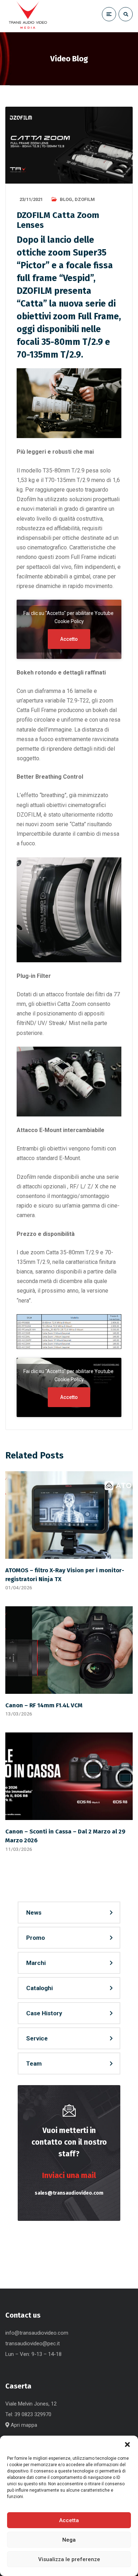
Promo (36, 1938)
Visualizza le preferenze (69, 2559)
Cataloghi (39, 1988)
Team (34, 2063)
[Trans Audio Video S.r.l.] (28, 16)
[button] (127, 2445)
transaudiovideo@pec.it (33, 2343)
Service (37, 2038)
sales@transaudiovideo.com (69, 2193)
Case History (44, 2013)
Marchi (36, 1963)
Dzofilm (85, 199)
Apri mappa (23, 2425)
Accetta (69, 2520)
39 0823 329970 (33, 2414)
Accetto (69, 639)
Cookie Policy (69, 621)
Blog (66, 199)
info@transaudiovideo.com (37, 2333)
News (34, 1913)
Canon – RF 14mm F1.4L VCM (44, 1705)
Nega (69, 2540)
